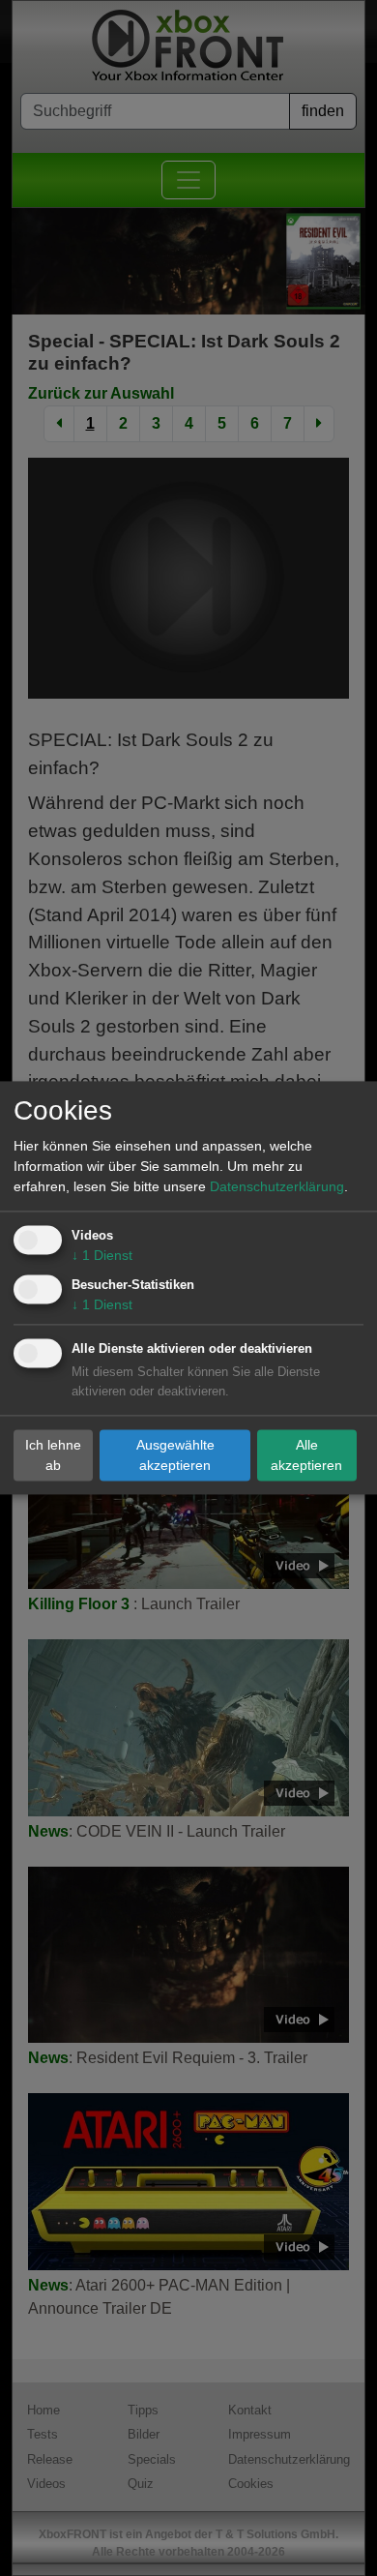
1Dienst (102, 1256)
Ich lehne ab (53, 1455)
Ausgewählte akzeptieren (175, 1455)
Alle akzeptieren (306, 1455)
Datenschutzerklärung (277, 1187)
